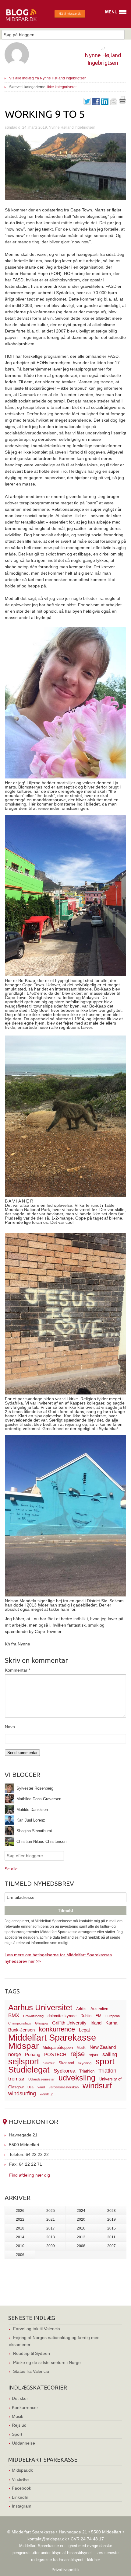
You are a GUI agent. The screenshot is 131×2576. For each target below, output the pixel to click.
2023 (112, 2211)
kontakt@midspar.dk (47, 2539)
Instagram (22, 2506)
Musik (81, 2048)
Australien (99, 2009)
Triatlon (107, 2071)
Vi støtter (21, 2479)
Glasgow (42, 2023)
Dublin (86, 2016)
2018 (20, 2228)
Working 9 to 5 (45, 114)
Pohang (33, 2054)
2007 (112, 2246)
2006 (20, 2255)
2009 (51, 2246)
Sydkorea (64, 2071)
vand (41, 2087)
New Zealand (103, 2047)
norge (15, 2054)
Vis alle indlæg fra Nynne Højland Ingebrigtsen (48, 78)
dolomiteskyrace (62, 2016)
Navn (10, 1727)
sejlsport (24, 2062)
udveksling (77, 2078)
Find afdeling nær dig (30, 2175)
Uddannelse (23, 2443)
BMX (14, 2016)
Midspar (23, 2046)
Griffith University (69, 2023)
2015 (112, 2228)
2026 (20, 2211)
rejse (78, 2054)
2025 (51, 2211)
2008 (81, 2246)
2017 (51, 2228)
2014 (20, 2237)
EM (98, 2016)
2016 (81, 2228)
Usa (30, 2087)
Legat (84, 2030)
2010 (20, 2246)
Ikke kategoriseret (62, 87)
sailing (110, 2054)
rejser (94, 2055)
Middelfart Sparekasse (52, 2037)
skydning (85, 2063)
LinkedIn (20, 2497)
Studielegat (29, 2070)
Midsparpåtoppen (58, 2047)
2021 (51, 2219)
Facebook (21, 2488)
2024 (81, 2211)
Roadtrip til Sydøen (32, 2353)
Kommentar (18, 1670)
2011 (111, 2237)
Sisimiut (49, 2063)
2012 (81, 2237)
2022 (20, 2219)
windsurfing (22, 2093)
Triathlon (87, 2071)
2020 (81, 2219)
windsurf (97, 2086)
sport (105, 2061)
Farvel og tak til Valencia (37, 2329)
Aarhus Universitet (40, 2007)
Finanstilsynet (79, 2553)
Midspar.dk (22, 2470)
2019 (112, 2219)
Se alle (11, 1869)
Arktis (81, 2009)
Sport (17, 2434)
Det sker (20, 2398)
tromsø (16, 2079)
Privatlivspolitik (65, 2570)
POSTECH (55, 2054)
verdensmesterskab (64, 2087)
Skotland (66, 2063)
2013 (51, 2237)
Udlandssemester (41, 2079)
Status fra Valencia (31, 2371)
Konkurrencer (25, 2407)
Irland (96, 2023)
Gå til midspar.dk (70, 14)
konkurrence (57, 2029)
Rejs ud (19, 2425)
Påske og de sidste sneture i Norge (47, 2362)
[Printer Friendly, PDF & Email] (122, 102)
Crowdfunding (33, 2016)
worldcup (47, 2094)
